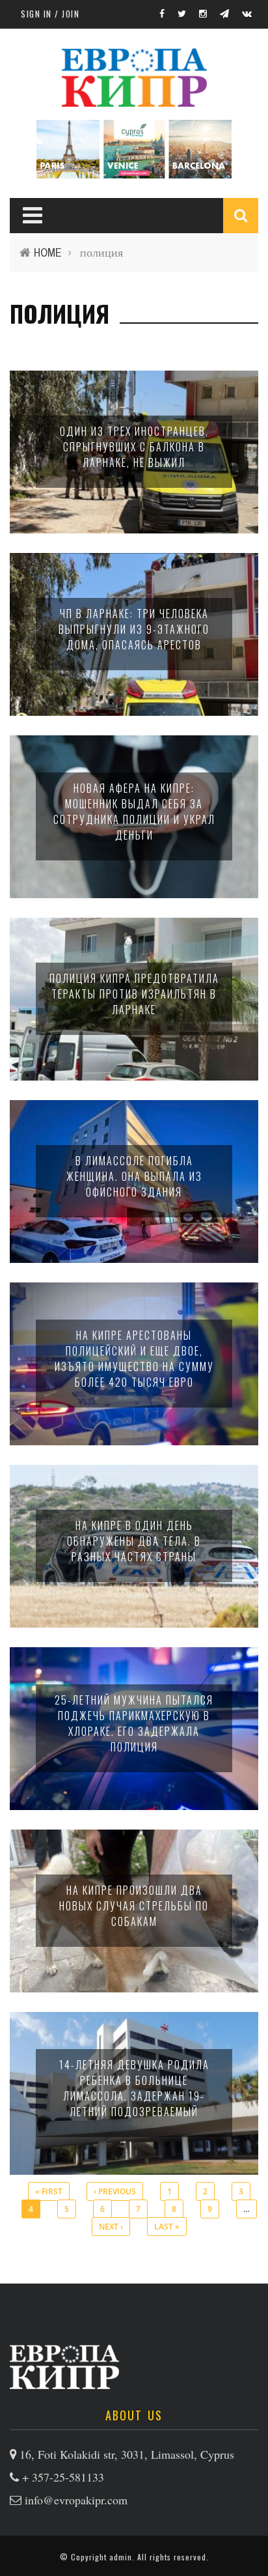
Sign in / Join (50, 14)
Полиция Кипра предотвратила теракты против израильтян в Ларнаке (134, 994)
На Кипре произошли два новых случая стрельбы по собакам (134, 1906)
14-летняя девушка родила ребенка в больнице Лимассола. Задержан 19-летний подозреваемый (134, 2088)
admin (121, 2557)
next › (111, 2227)
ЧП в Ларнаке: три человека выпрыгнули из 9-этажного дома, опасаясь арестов (134, 629)
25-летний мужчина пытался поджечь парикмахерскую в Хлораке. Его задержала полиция (134, 1723)
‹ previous (115, 2191)
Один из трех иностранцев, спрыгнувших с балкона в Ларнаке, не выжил (134, 447)
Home (48, 252)
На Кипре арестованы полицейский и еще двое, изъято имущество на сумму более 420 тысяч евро (134, 1359)
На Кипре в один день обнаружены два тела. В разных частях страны (134, 1541)
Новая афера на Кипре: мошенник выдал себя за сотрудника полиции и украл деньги (134, 812)
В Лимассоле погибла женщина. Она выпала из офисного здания (134, 1176)
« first (49, 2191)
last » (167, 2227)
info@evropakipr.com (76, 2500)
